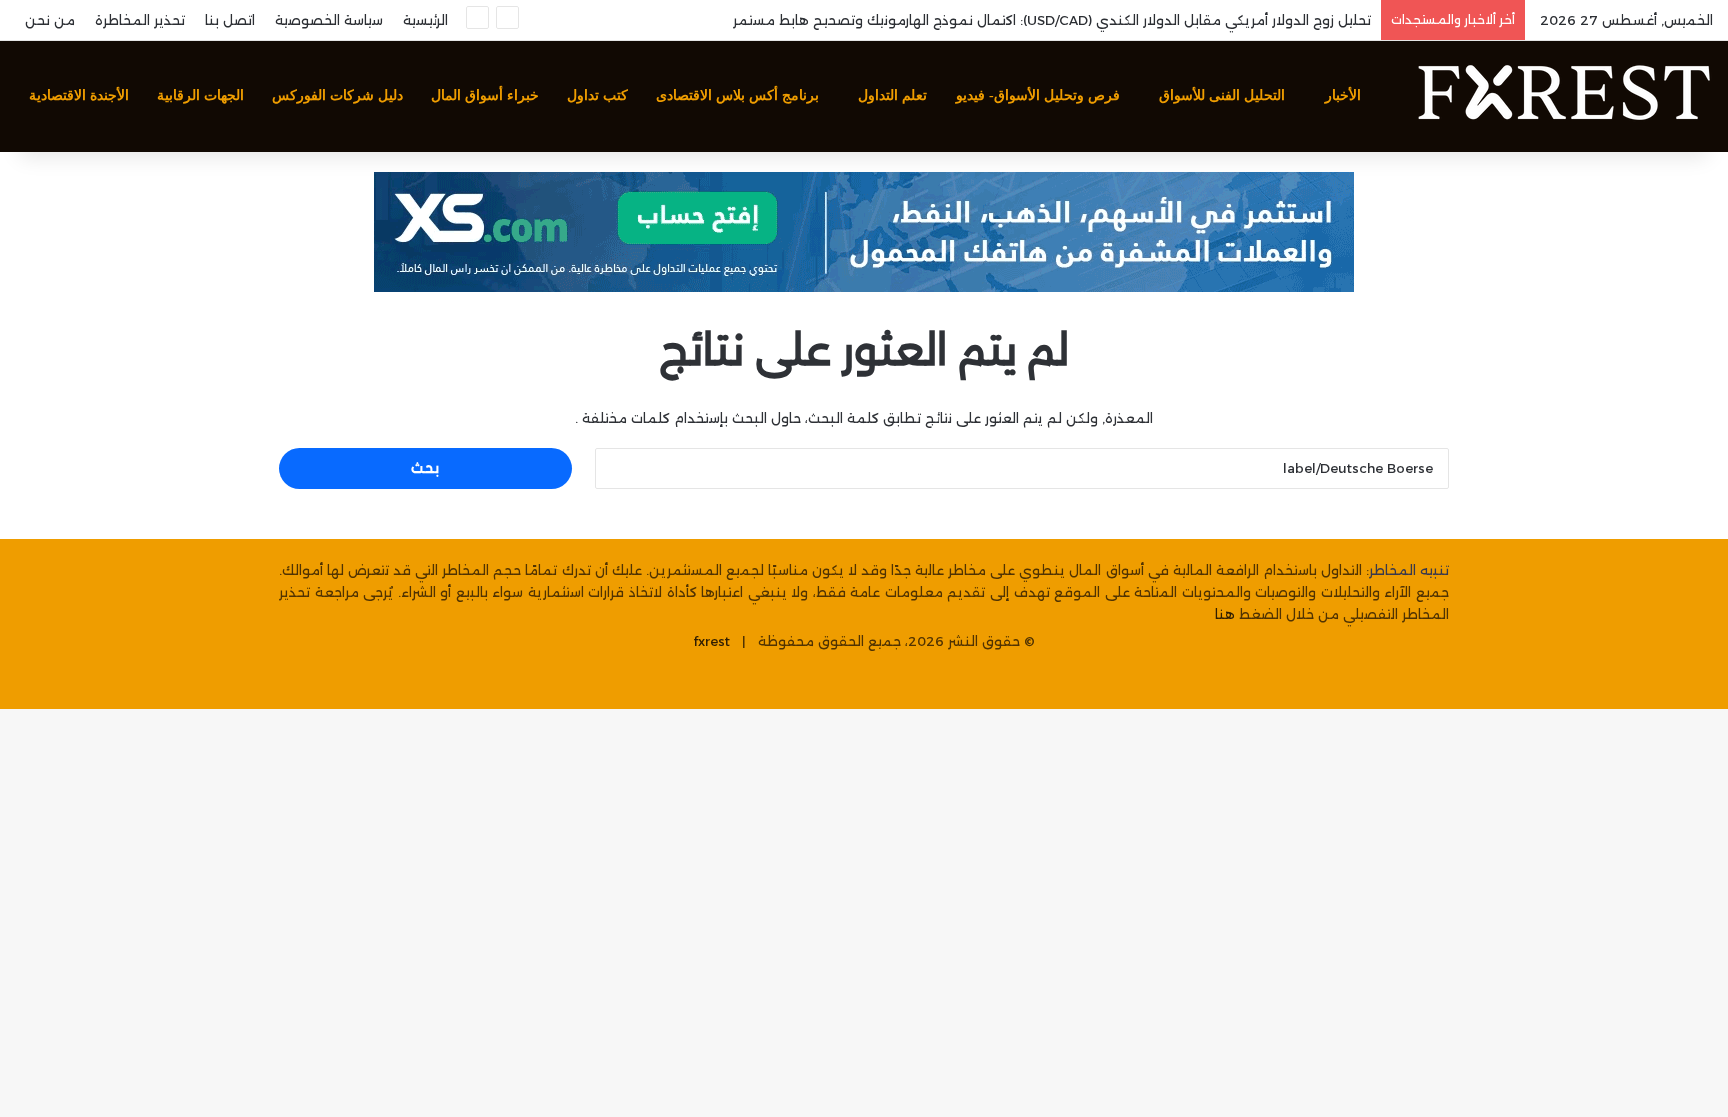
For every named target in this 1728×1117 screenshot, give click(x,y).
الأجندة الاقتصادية (79, 95)
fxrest (712, 641)
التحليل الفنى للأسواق (1222, 95)
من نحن (50, 20)
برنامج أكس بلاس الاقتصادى (737, 95)
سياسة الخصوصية (329, 20)
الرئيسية (425, 20)
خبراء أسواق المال (485, 95)
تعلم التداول (892, 95)
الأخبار (1343, 95)
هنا (1225, 614)
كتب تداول (597, 95)
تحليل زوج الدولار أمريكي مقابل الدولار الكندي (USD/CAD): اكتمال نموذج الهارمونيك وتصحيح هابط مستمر (1052, 20)
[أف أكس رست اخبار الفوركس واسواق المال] (1563, 96)
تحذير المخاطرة (140, 20)
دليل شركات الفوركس (337, 95)
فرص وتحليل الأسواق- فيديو (1038, 95)
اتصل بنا (230, 20)
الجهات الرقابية (200, 95)
